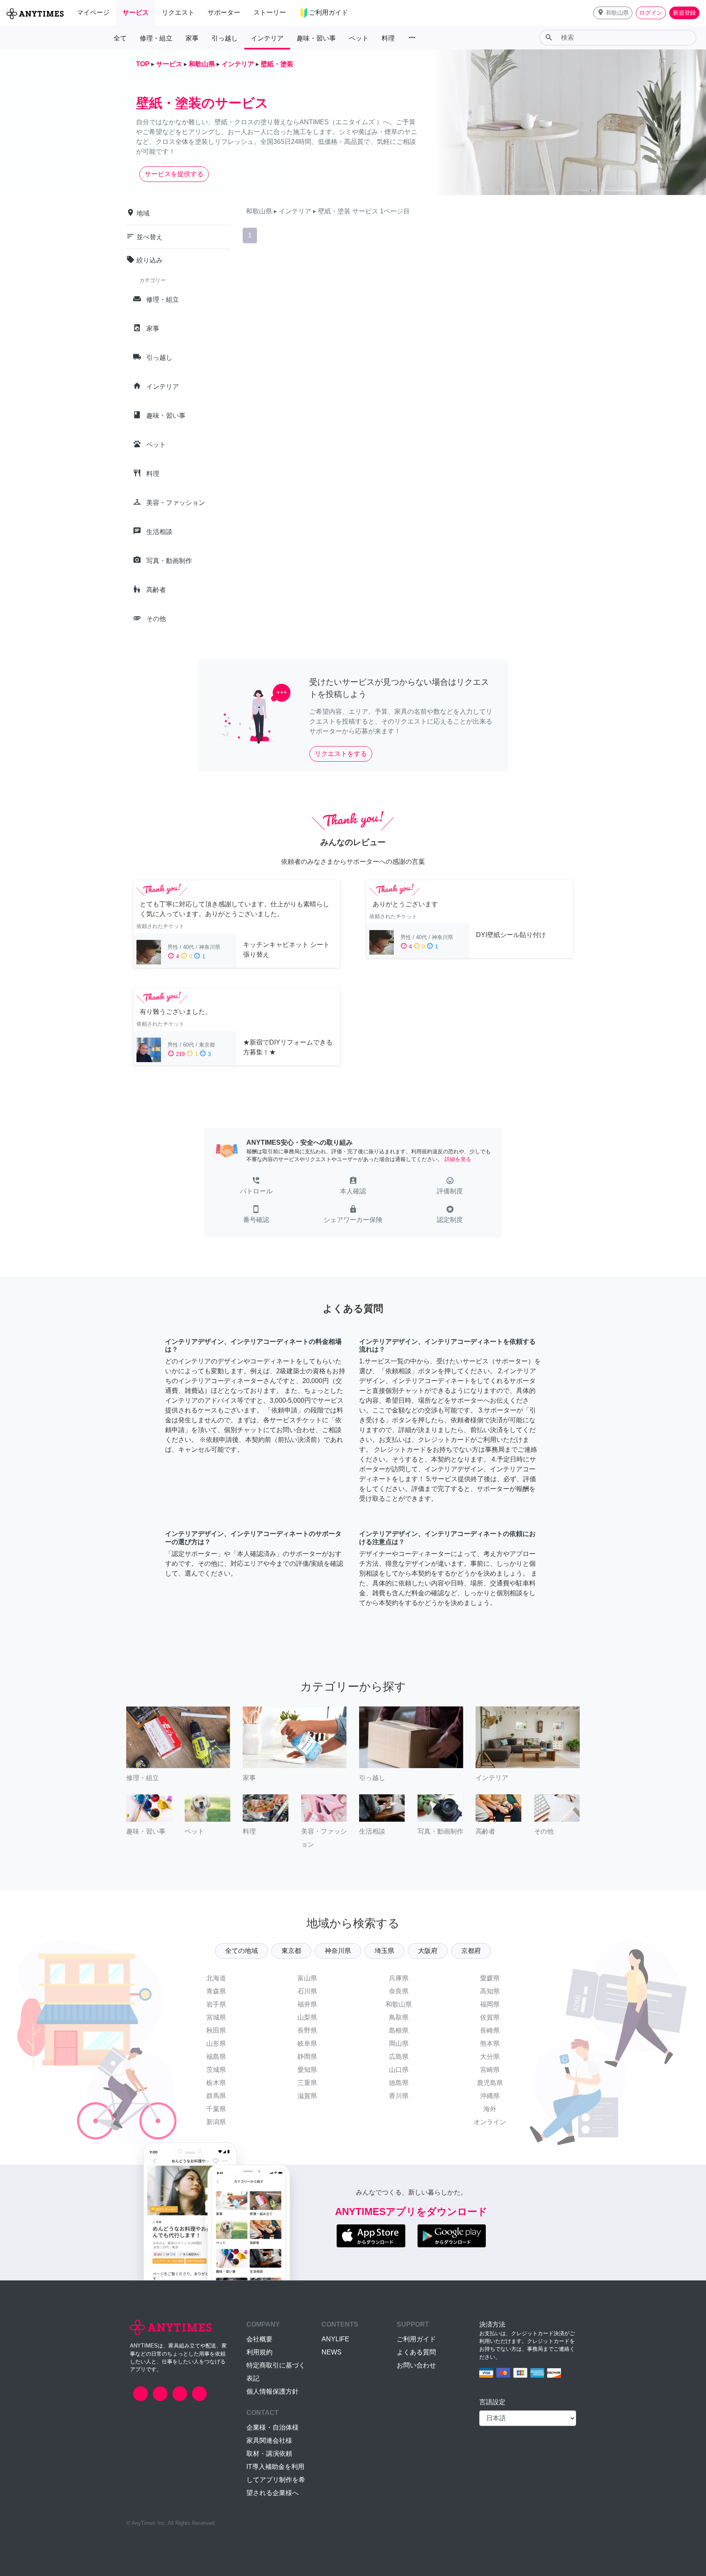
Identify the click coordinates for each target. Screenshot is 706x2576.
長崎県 (490, 2030)
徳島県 (399, 2083)
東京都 (291, 1951)
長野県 (307, 2030)
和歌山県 (399, 2004)
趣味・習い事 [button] (316, 38)
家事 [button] (192, 38)
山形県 (216, 2044)
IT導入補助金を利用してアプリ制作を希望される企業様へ (276, 2480)
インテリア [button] (267, 38)
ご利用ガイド (416, 2339)
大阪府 (428, 1951)
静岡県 (307, 2057)
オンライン (490, 2122)
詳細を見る (458, 1159)
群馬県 (216, 2096)
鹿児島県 (490, 2083)
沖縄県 (490, 2096)
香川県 (399, 2096)
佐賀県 (490, 2017)
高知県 (490, 1991)
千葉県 (216, 2109)
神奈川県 (338, 1951)
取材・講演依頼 (269, 2454)
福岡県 (490, 2004)
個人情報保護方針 (273, 2391)
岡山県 (399, 2044)
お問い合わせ (416, 2365)
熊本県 (490, 2044)
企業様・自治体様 (273, 2427)
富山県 (307, 1978)
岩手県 (216, 2004)
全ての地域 (241, 1951)
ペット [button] (359, 38)
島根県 (399, 2030)
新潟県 (216, 2122)
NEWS (332, 2352)
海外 (490, 2109)
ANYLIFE (335, 2339)
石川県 (307, 1991)
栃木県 (216, 2083)
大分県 (490, 2057)
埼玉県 (384, 1951)
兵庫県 (399, 1978)
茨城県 (216, 2070)
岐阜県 (307, 2044)
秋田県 (216, 2030)
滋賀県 (307, 2096)
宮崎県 (490, 2070)
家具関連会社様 (269, 2440)
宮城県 (216, 2017)
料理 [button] (388, 38)
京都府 (471, 1951)
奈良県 (399, 1991)
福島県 (216, 2057)
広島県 (399, 2057)
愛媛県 (490, 1978)
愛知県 (307, 2070)
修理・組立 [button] (156, 38)
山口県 (399, 2070)
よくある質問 (416, 2352)
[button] (613, 13)
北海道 (216, 1978)
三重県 (307, 2083)
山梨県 (307, 2017)
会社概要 (259, 2339)
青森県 (216, 1991)
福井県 (307, 2004)
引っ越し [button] (225, 38)
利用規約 (259, 2352)
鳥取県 (399, 2017)
